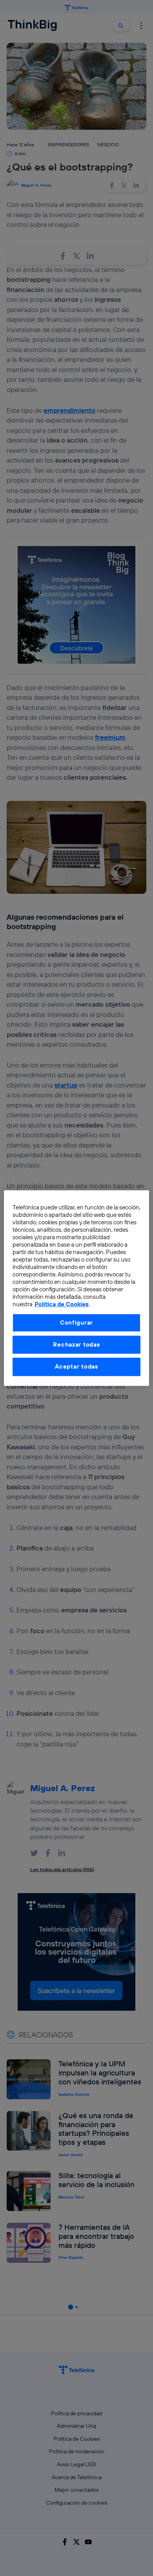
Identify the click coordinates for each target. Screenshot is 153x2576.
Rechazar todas (76, 1344)
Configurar (76, 1322)
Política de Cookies (62, 1304)
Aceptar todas (76, 1367)
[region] (77, 1288)
